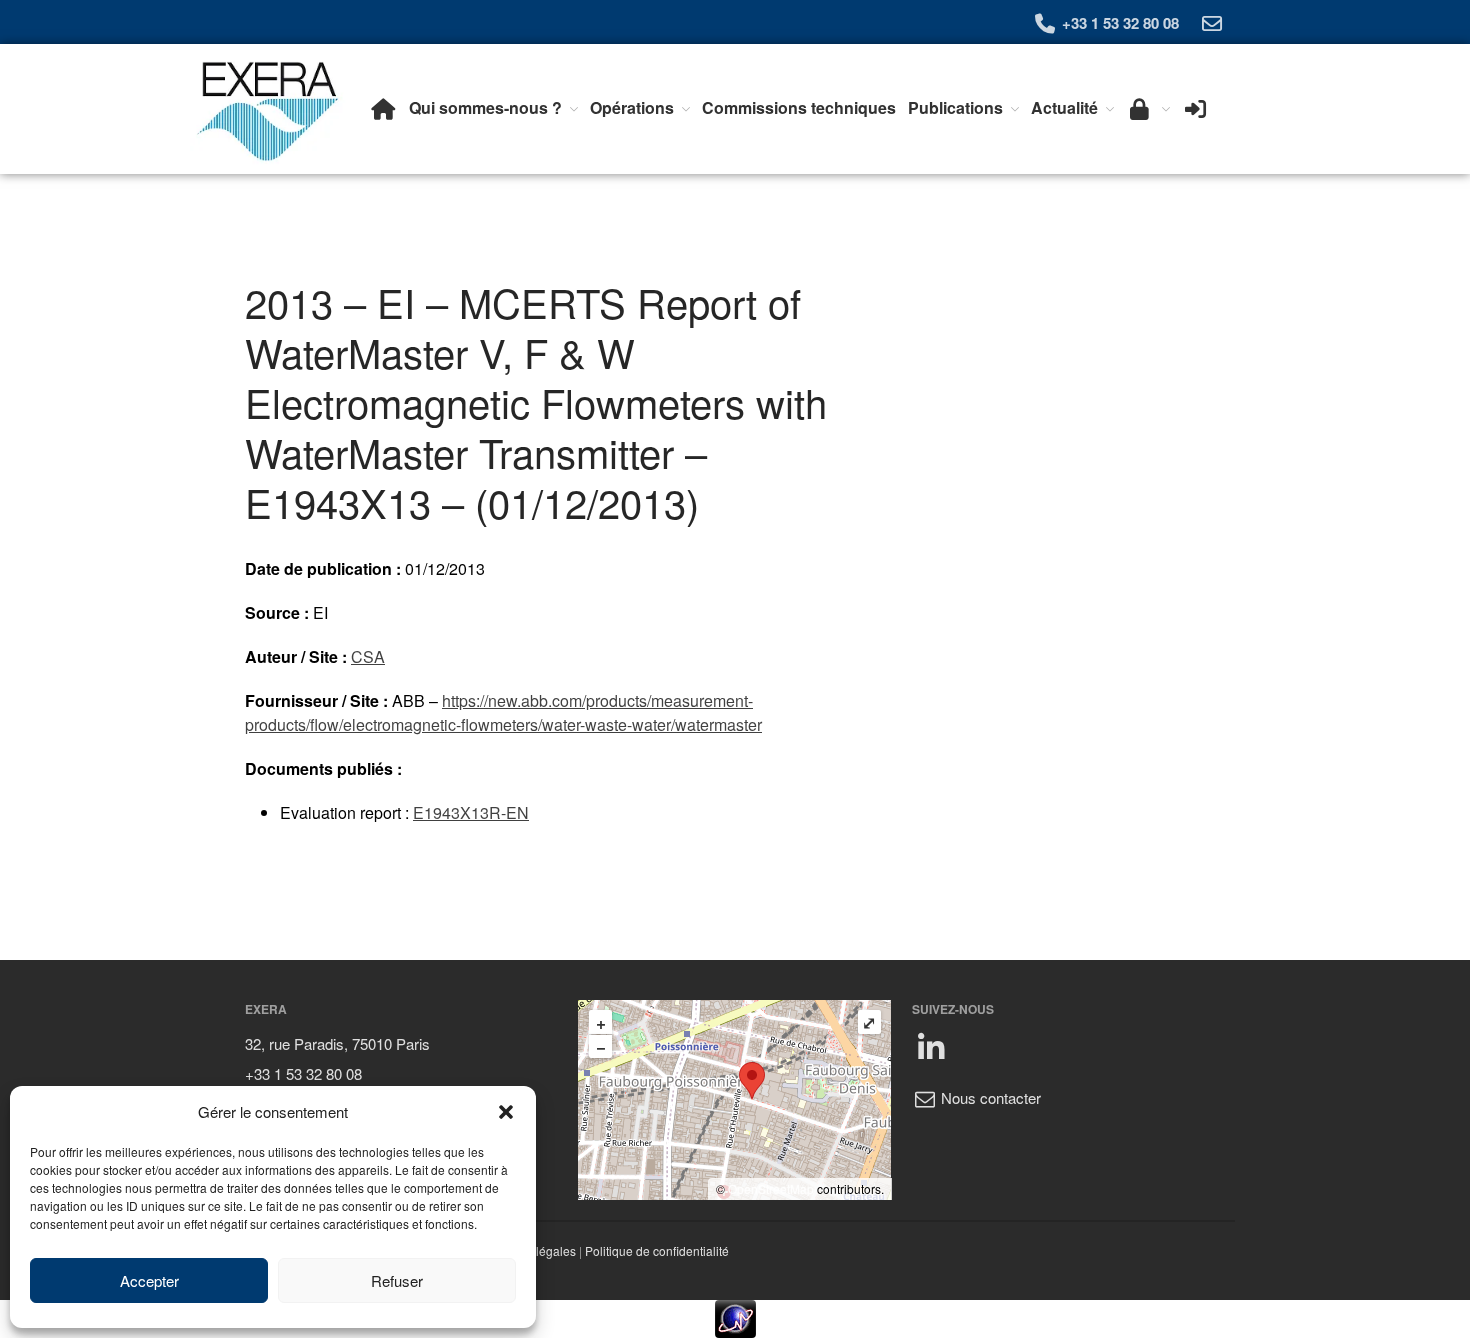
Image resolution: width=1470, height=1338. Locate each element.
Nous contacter (989, 1097)
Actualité (1064, 107)
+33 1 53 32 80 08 (1118, 23)
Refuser (397, 1280)
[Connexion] (1195, 108)
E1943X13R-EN (471, 812)
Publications (955, 107)
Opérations (632, 107)
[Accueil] (383, 108)
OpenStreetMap (771, 1188)
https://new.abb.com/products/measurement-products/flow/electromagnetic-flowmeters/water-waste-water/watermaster (503, 712)
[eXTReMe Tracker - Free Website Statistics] (735, 1319)
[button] (506, 1112)
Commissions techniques (799, 107)
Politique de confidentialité (657, 1250)
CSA (368, 656)
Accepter (149, 1280)
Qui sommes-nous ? (485, 107)
